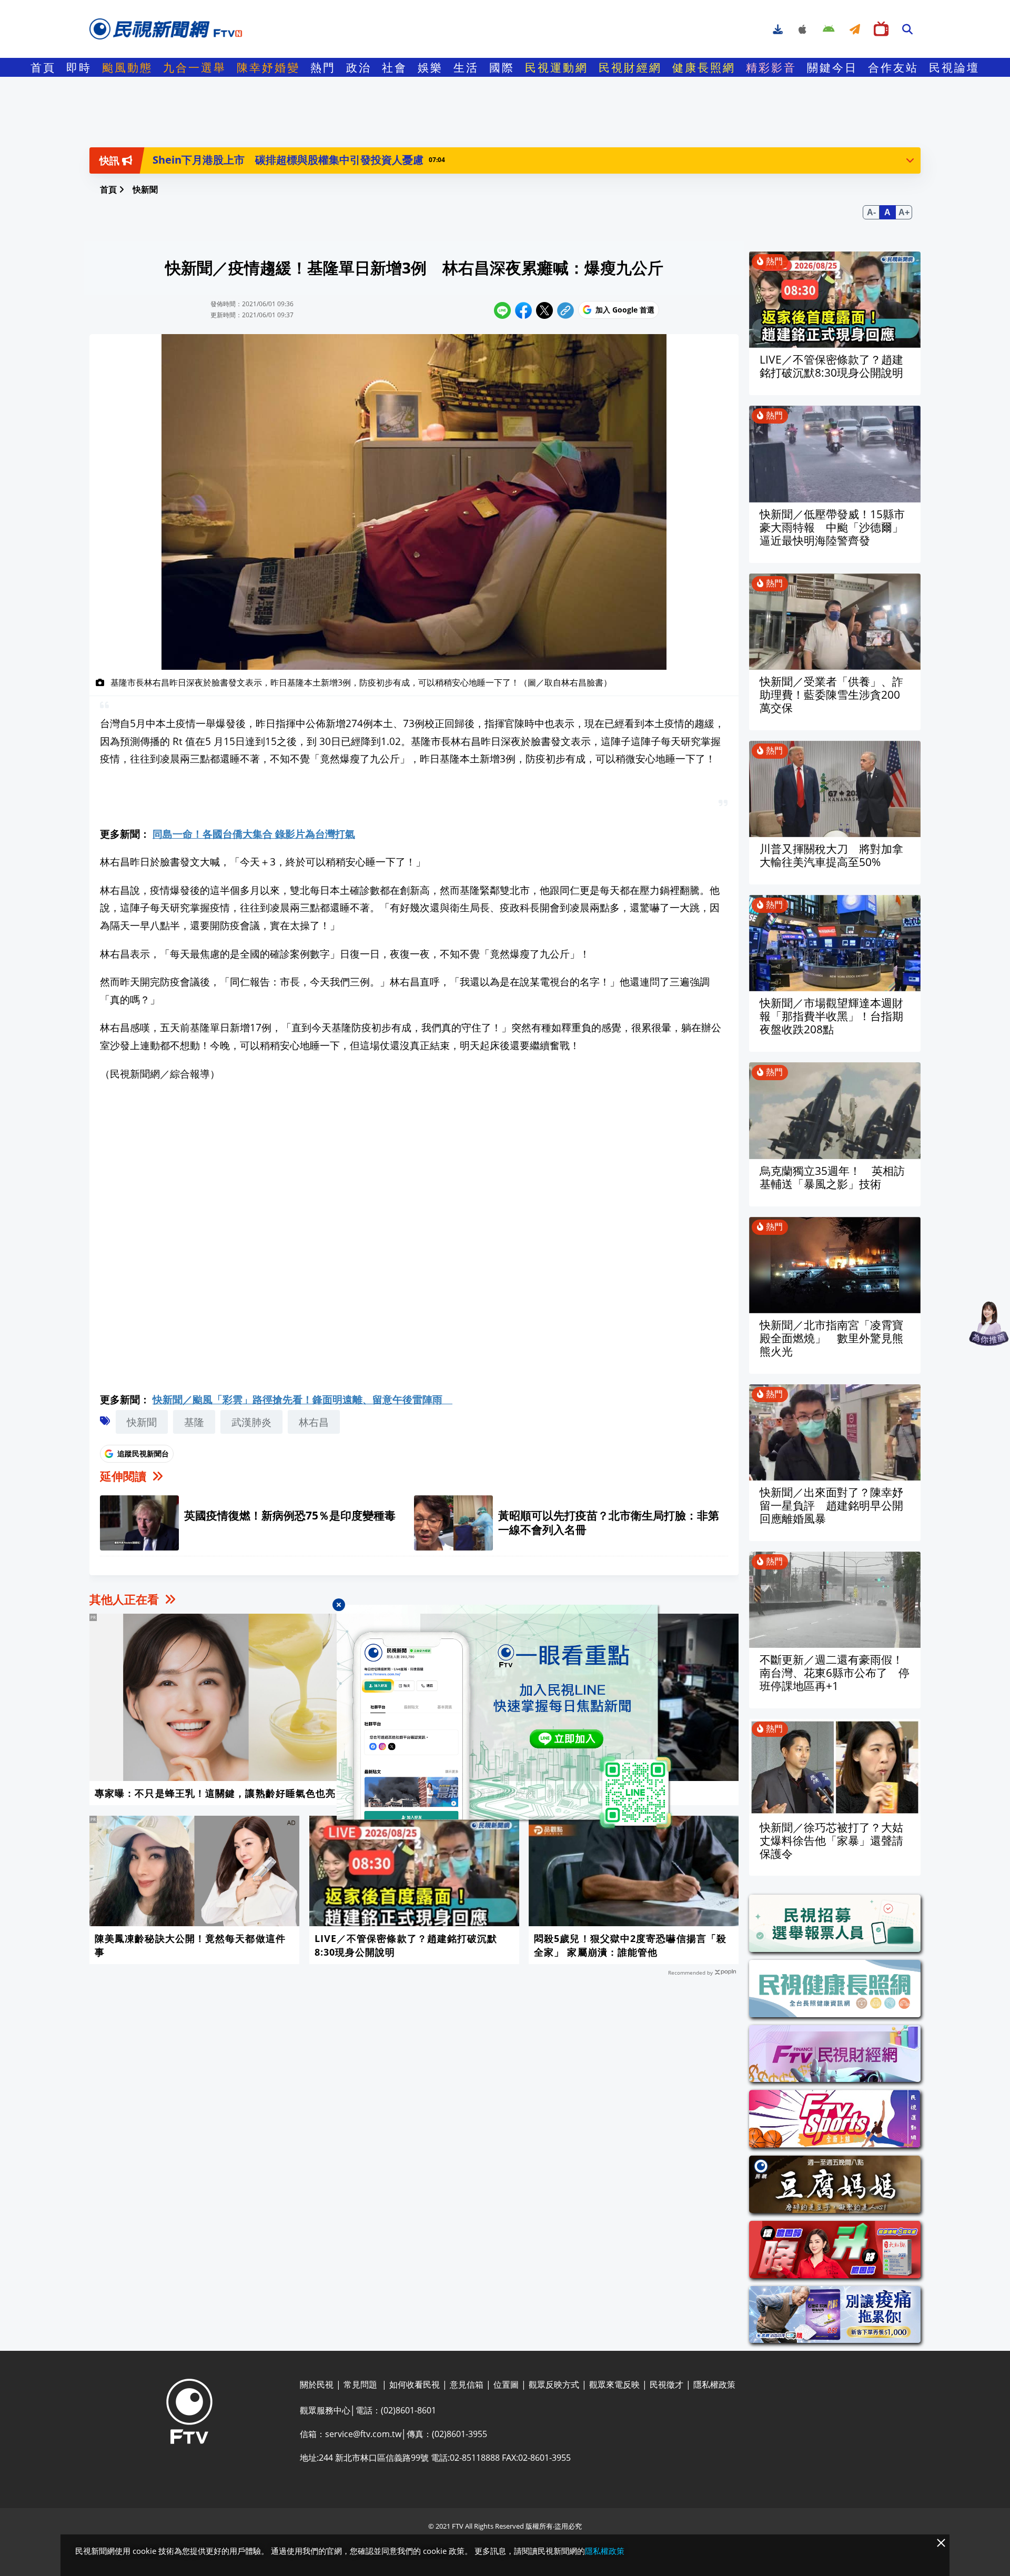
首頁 (43, 67)
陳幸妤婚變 (268, 67)
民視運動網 (557, 67)
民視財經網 (630, 67)
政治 (359, 67)
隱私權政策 (605, 2551)
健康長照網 (704, 67)
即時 (79, 67)
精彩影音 (771, 67)
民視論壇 (954, 67)
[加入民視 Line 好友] (505, 1717)
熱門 (323, 67)
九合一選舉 (195, 67)
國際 (502, 67)
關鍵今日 (832, 67)
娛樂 (430, 67)
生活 (466, 67)
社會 (395, 67)
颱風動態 (127, 67)
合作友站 (893, 67)
